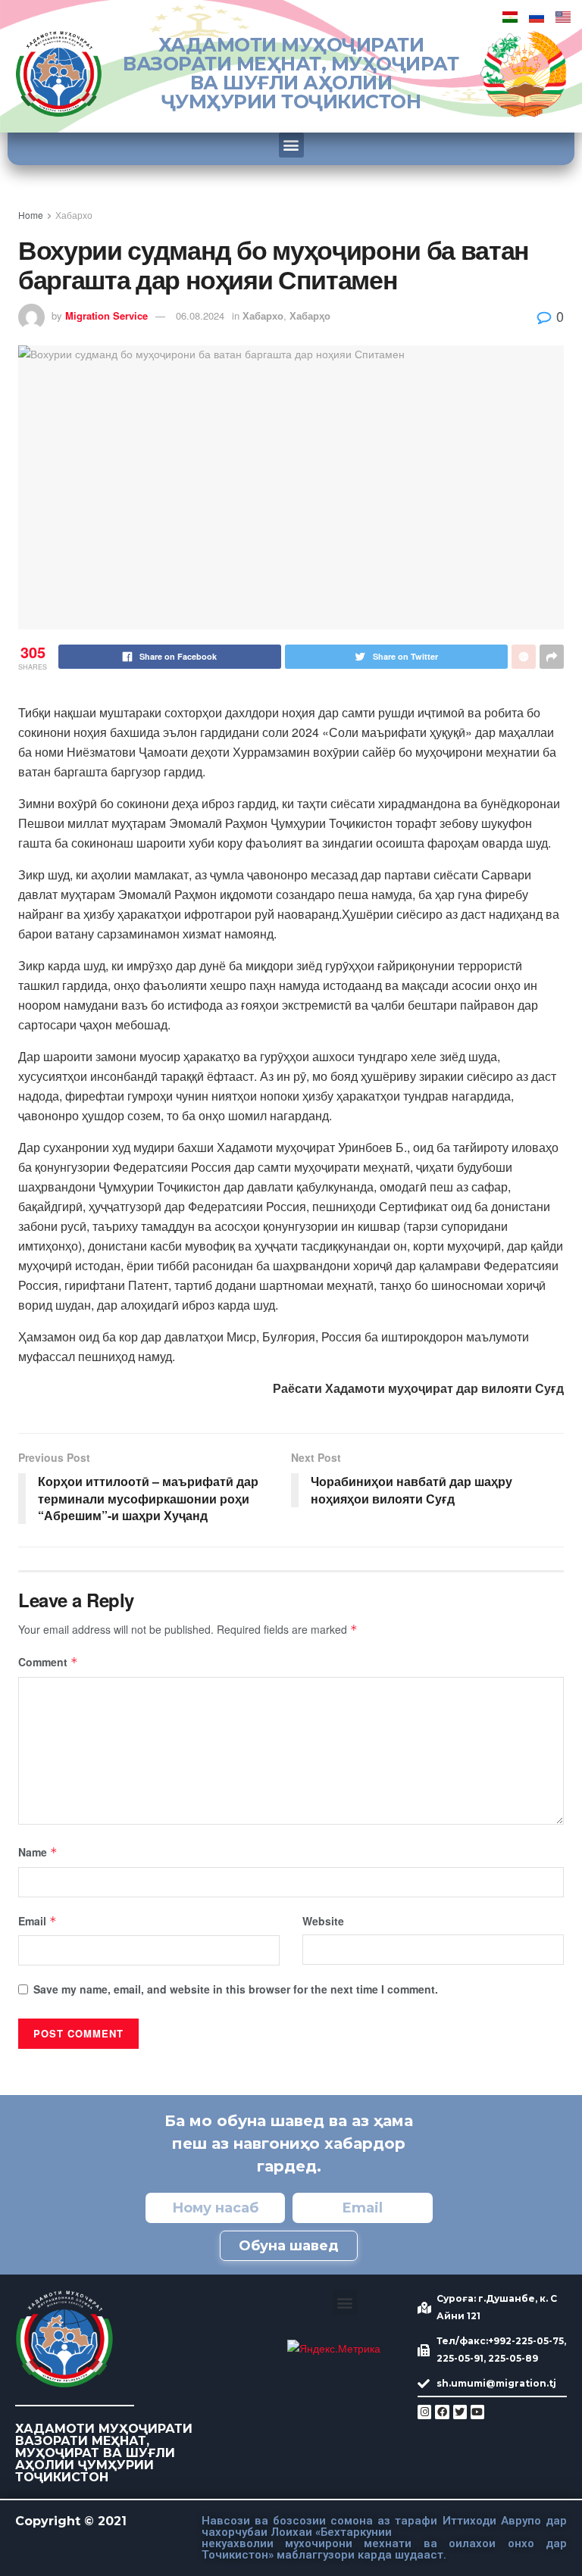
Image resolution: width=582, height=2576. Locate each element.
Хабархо (74, 215)
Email (38, 1921)
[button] (291, 145)
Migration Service (106, 315)
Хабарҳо (310, 315)
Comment (48, 1662)
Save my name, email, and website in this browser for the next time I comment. (236, 1989)
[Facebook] (442, 2412)
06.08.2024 (200, 315)
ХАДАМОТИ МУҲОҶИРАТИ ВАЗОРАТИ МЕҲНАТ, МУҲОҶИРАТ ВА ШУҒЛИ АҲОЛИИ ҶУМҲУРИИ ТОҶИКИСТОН (291, 73)
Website (323, 1921)
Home (31, 215)
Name (38, 1852)
